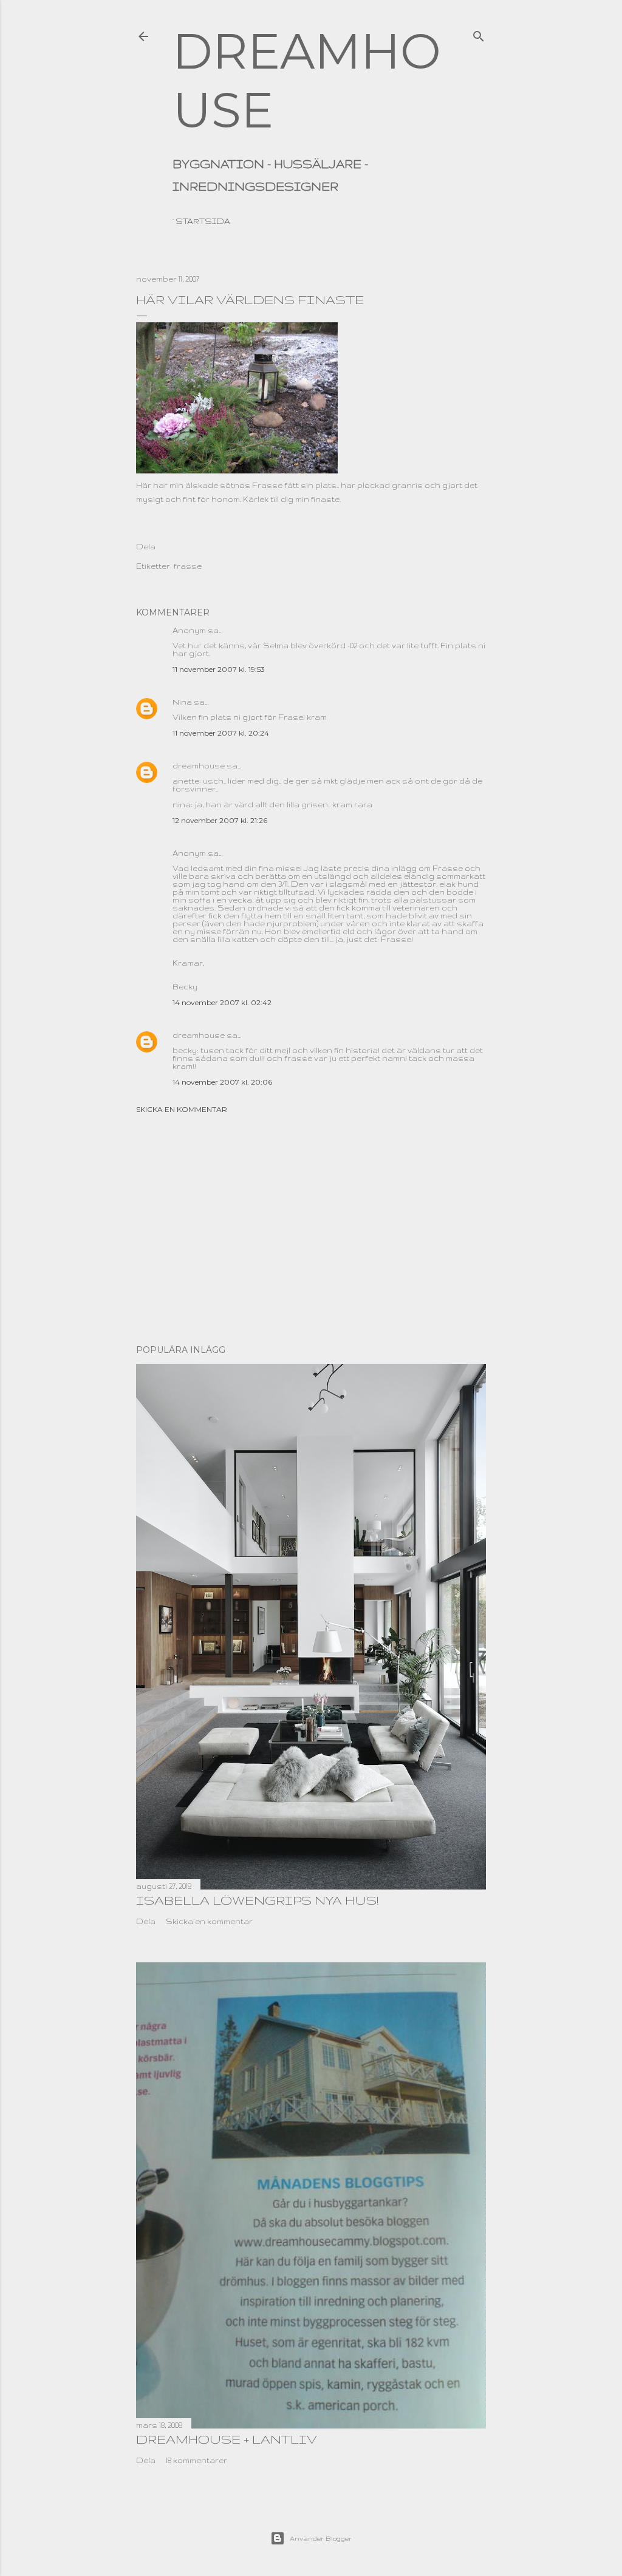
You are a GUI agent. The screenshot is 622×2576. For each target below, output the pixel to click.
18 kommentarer (197, 2460)
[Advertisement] (311, 1229)
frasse (188, 566)
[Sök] (479, 33)
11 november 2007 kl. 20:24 (221, 733)
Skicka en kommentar (182, 1109)
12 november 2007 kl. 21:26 (220, 820)
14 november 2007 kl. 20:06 (222, 1082)
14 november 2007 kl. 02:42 (222, 1002)
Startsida (203, 221)
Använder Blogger (321, 2538)
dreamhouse (199, 766)
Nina (182, 702)
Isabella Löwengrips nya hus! (257, 1900)
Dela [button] (146, 547)
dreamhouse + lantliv (227, 2439)
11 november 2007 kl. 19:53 (219, 669)
